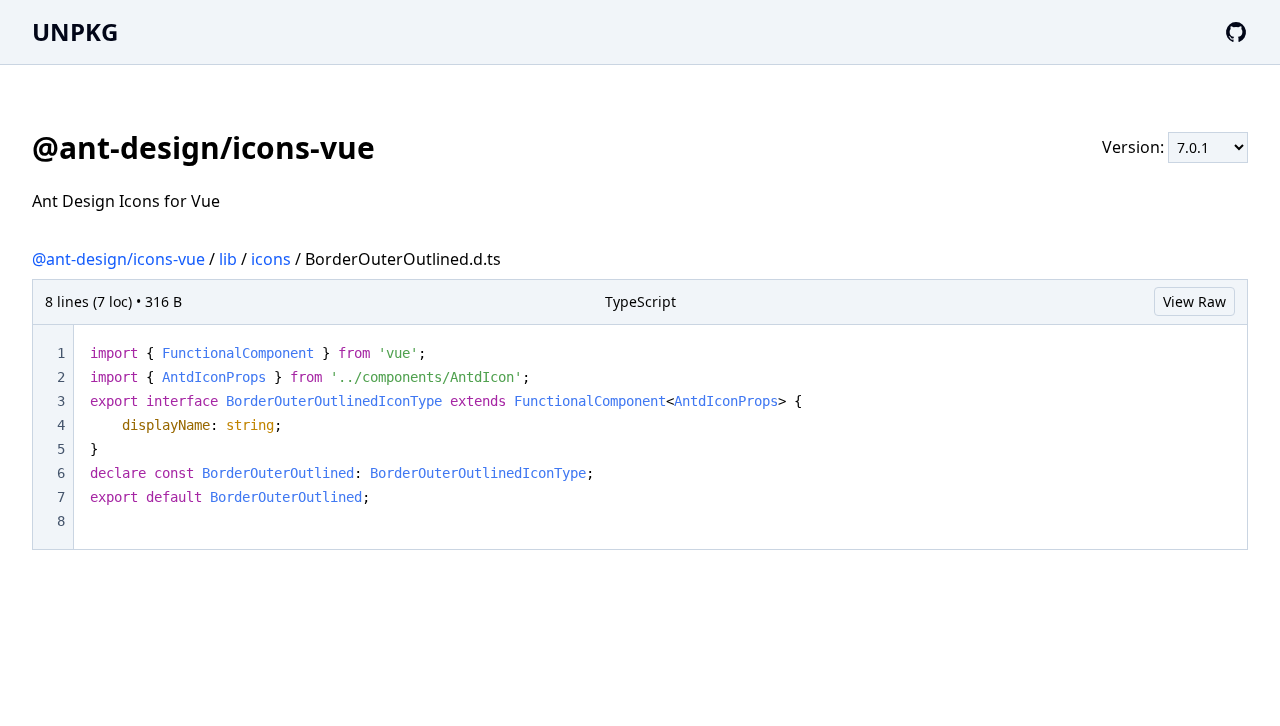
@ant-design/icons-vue (118, 259)
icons (271, 259)
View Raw (1194, 301)
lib (228, 259)
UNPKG (75, 31)
